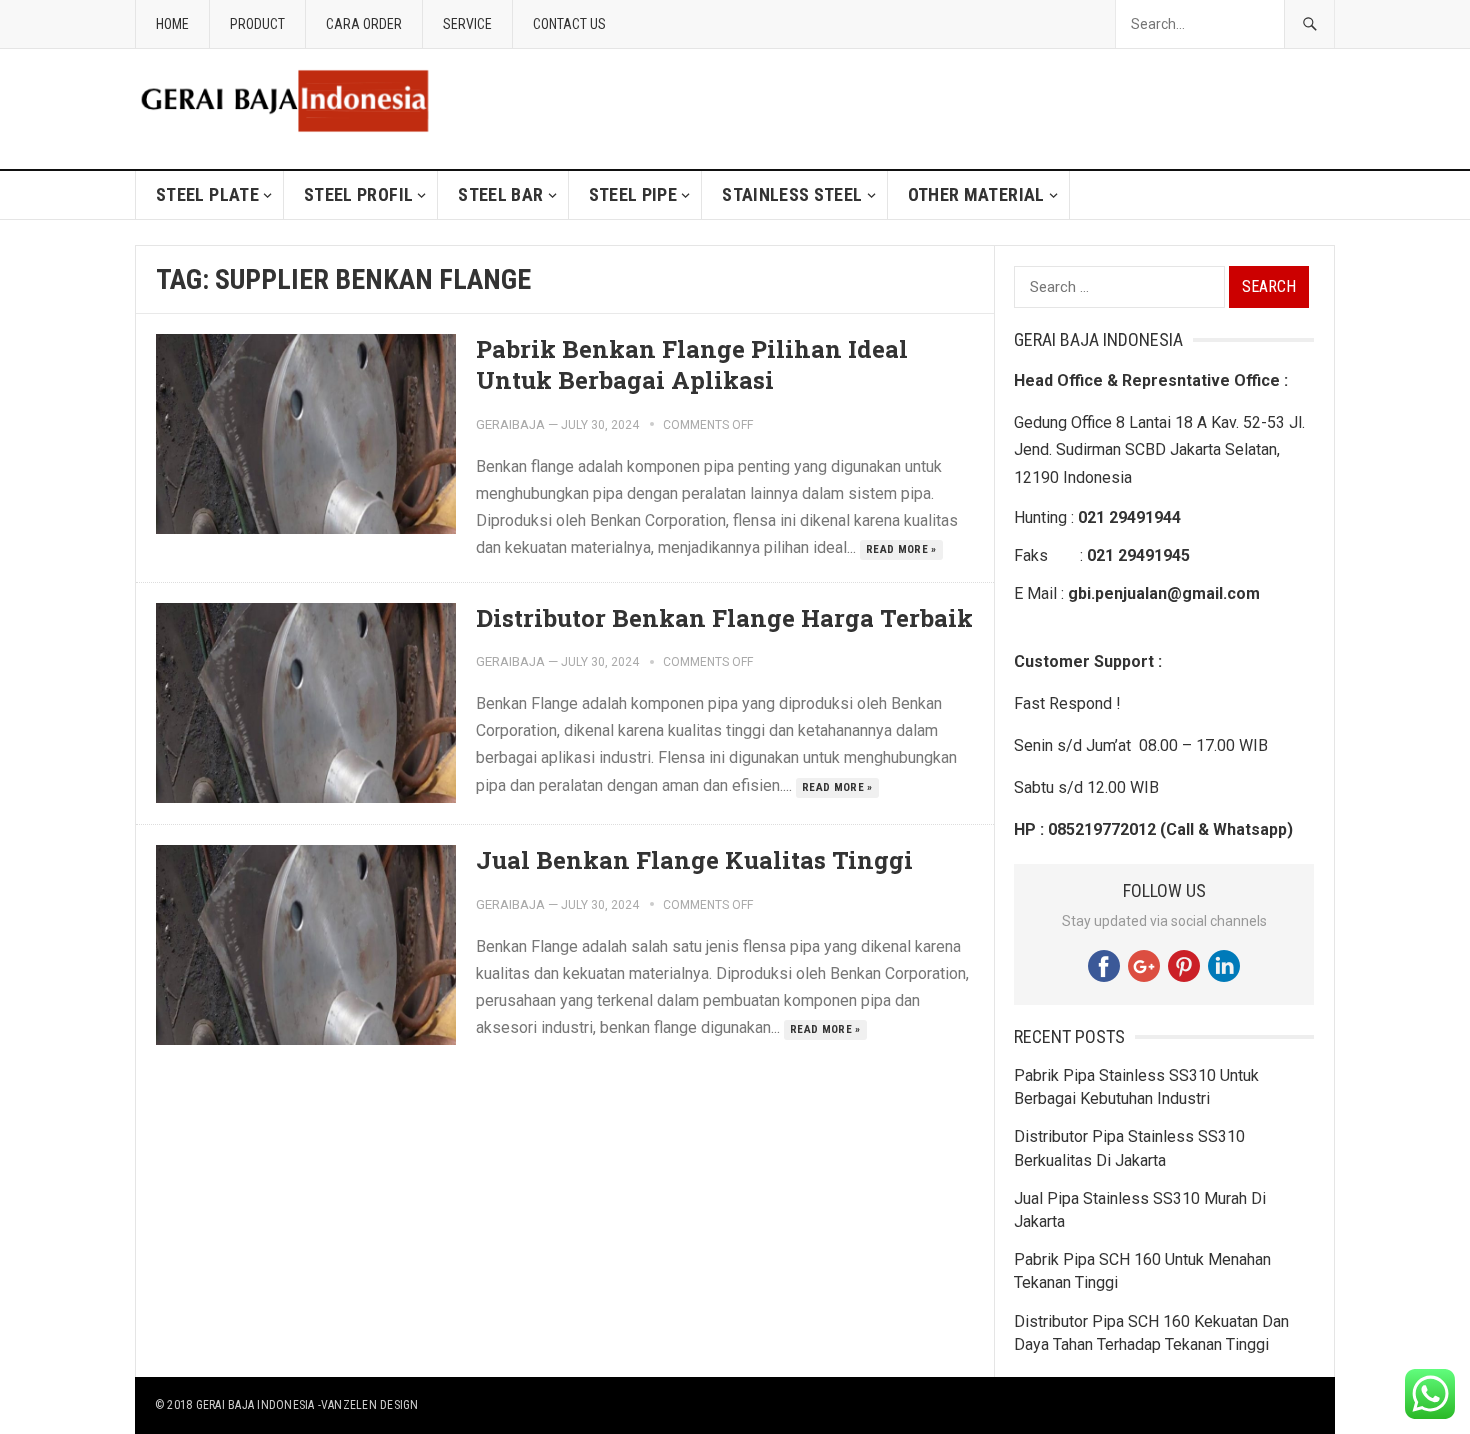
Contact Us (569, 24)
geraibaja (510, 424)
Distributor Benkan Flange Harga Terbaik (724, 618)
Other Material (976, 194)
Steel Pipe (633, 194)
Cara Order (364, 24)
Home (172, 24)
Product (257, 24)
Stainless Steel (792, 194)
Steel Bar (500, 194)
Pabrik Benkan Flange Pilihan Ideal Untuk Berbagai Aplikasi (692, 364)
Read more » (901, 549)
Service (467, 24)
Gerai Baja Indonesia (255, 1405)
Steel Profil (358, 194)
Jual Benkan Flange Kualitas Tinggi (694, 860)
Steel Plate (207, 194)
